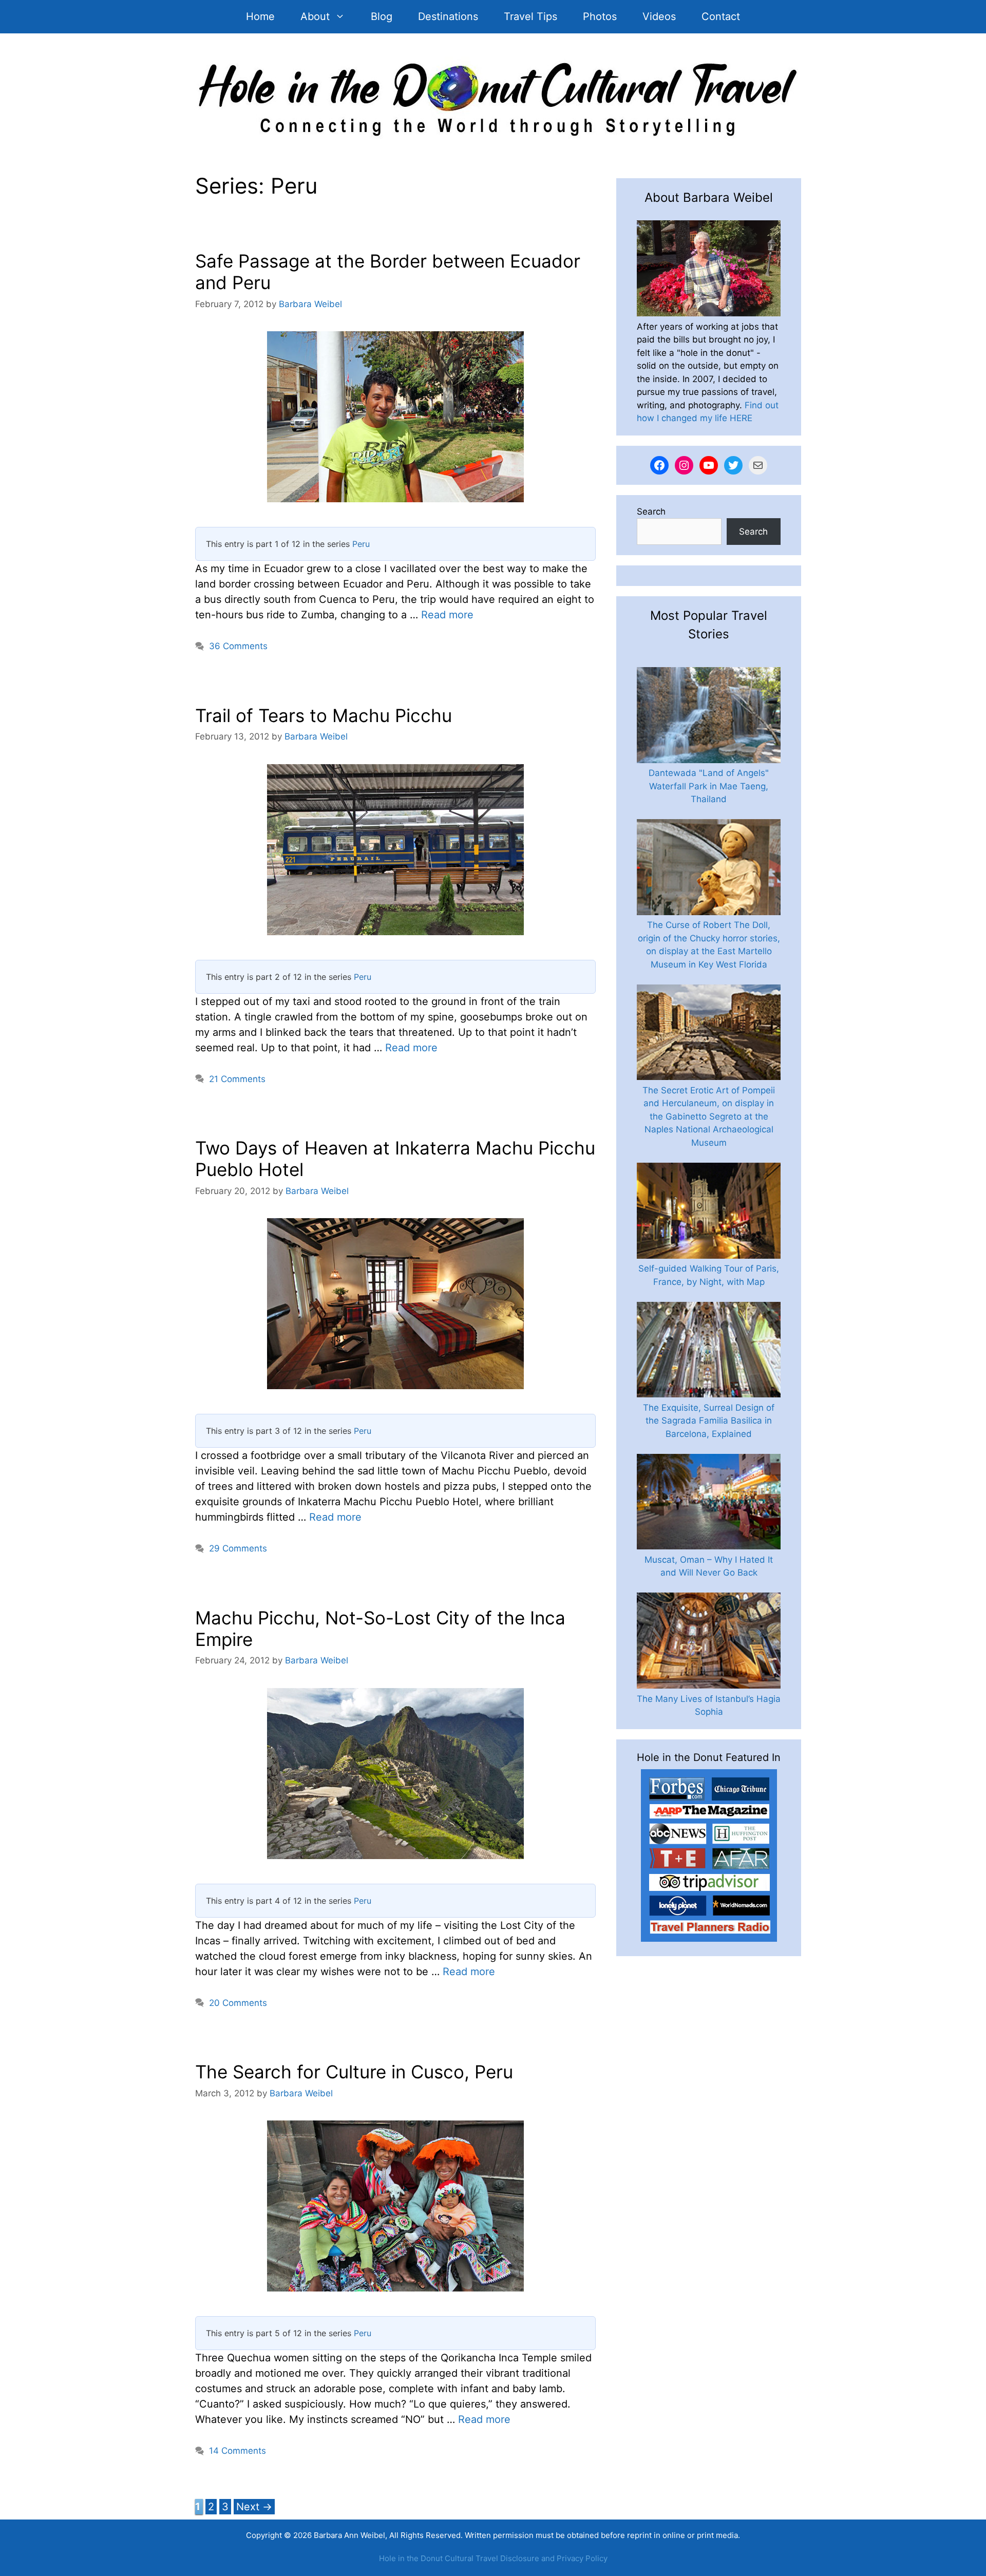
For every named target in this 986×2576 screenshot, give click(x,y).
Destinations (448, 16)
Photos (600, 16)
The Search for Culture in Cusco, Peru (354, 2072)
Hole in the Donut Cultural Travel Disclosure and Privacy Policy (493, 2558)
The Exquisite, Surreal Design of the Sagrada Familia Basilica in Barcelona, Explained (709, 1421)
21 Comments (237, 1079)
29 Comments (238, 1548)
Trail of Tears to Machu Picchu (324, 715)
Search (651, 512)
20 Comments (238, 2003)
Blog (382, 16)
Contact (721, 16)
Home (260, 16)
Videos (659, 16)
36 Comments (238, 646)
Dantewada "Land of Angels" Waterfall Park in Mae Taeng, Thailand (709, 786)
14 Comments (238, 2451)
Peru (361, 544)
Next (254, 2507)
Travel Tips (530, 16)
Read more (447, 615)
